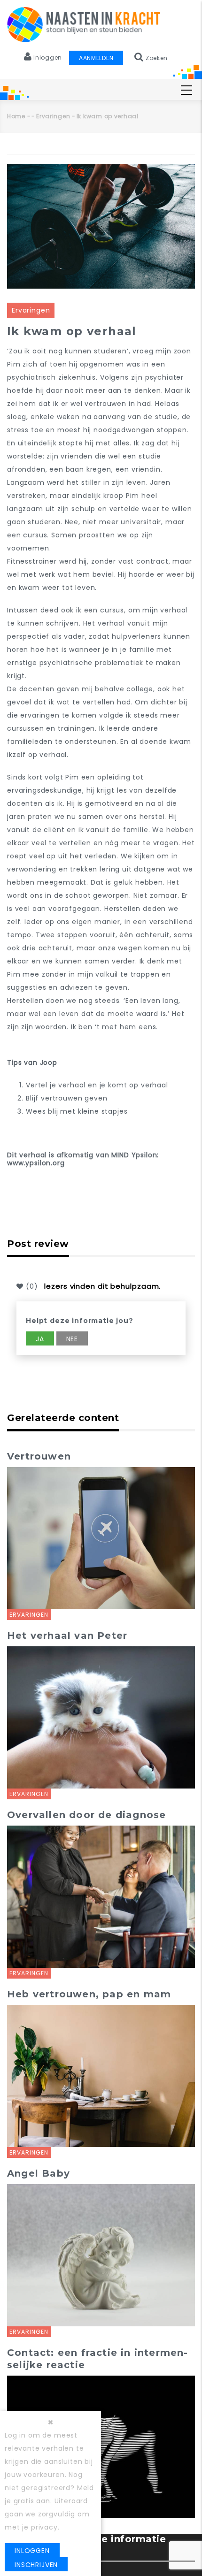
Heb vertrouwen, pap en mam (89, 1994)
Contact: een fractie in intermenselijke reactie (97, 2359)
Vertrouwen (39, 1456)
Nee (72, 1339)
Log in (15, 2435)
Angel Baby (39, 2173)
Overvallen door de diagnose (86, 1815)
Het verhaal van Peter (67, 1636)
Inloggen (32, 2551)
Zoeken (156, 58)
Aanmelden (96, 58)
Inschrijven (36, 2565)
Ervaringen (53, 116)
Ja (40, 1339)
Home (16, 116)
